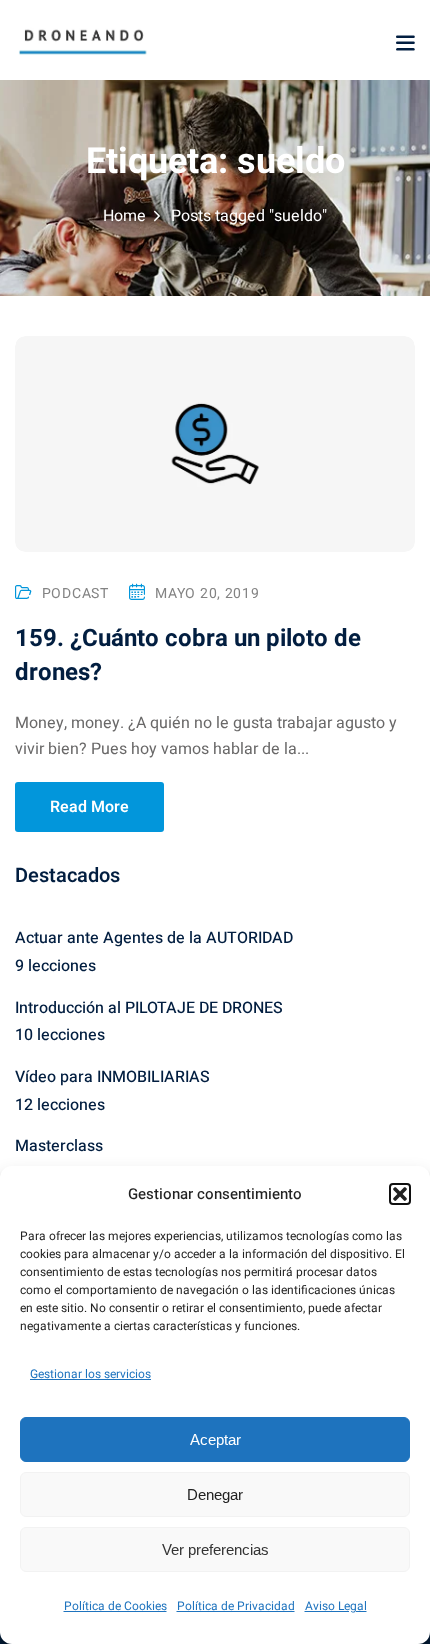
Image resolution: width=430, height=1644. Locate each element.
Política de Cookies (115, 1606)
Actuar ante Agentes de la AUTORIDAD (154, 938)
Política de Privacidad (236, 1606)
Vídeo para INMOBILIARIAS (112, 1077)
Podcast (75, 593)
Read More (89, 807)
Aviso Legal (336, 1606)
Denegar (215, 1494)
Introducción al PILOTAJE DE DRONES (149, 1008)
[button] (400, 1194)
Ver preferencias (215, 1549)
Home (124, 216)
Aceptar (215, 1439)
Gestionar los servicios (90, 1374)
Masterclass (59, 1146)
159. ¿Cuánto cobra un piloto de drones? (188, 655)
